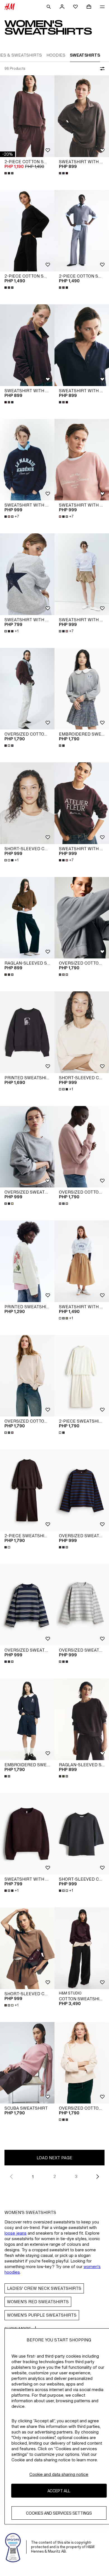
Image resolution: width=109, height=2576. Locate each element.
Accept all (59, 2491)
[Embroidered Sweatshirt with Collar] (82, 689)
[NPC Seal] (13, 2547)
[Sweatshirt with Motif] (82, 1261)
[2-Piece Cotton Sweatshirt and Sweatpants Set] (27, 116)
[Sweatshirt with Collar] (82, 116)
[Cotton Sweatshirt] (82, 1948)
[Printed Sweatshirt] (27, 1032)
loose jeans (16, 2233)
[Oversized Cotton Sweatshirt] (27, 689)
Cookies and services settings (59, 2513)
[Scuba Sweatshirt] (27, 2063)
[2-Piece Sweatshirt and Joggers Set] (82, 1376)
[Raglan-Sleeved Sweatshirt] (27, 918)
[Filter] (101, 69)
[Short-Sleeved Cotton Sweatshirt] (27, 803)
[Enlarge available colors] (10, 173)
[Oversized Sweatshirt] (27, 1147)
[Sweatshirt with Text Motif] (27, 460)
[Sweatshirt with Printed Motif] (27, 574)
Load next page (54, 2158)
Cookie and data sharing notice (59, 2474)
